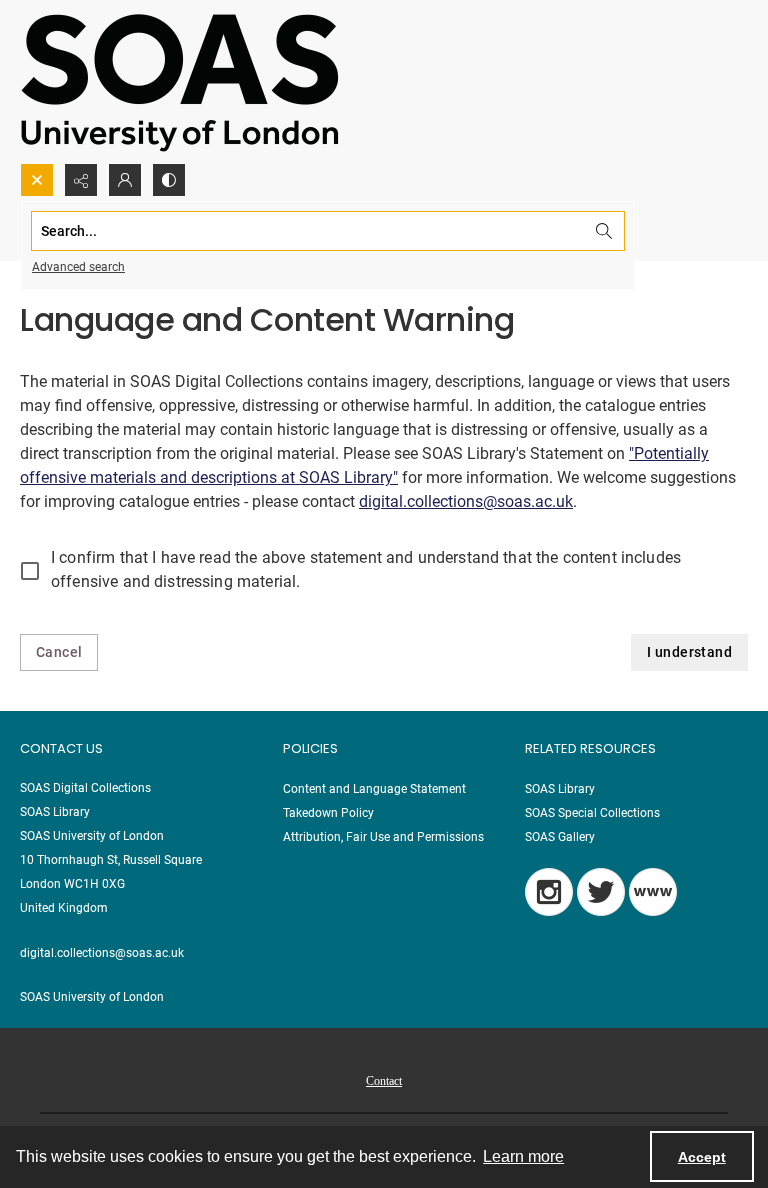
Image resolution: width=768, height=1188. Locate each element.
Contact (384, 1081)
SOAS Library (560, 789)
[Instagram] (549, 892)
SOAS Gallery (560, 837)
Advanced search (78, 267)
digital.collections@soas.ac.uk (466, 501)
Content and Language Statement (374, 789)
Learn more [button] (523, 1156)
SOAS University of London (92, 997)
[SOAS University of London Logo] (180, 81)
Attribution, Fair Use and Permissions (383, 837)
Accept (702, 1157)
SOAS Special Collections (592, 813)
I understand (689, 652)
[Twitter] (601, 892)
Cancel (59, 652)
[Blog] (653, 892)
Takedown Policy (328, 813)
